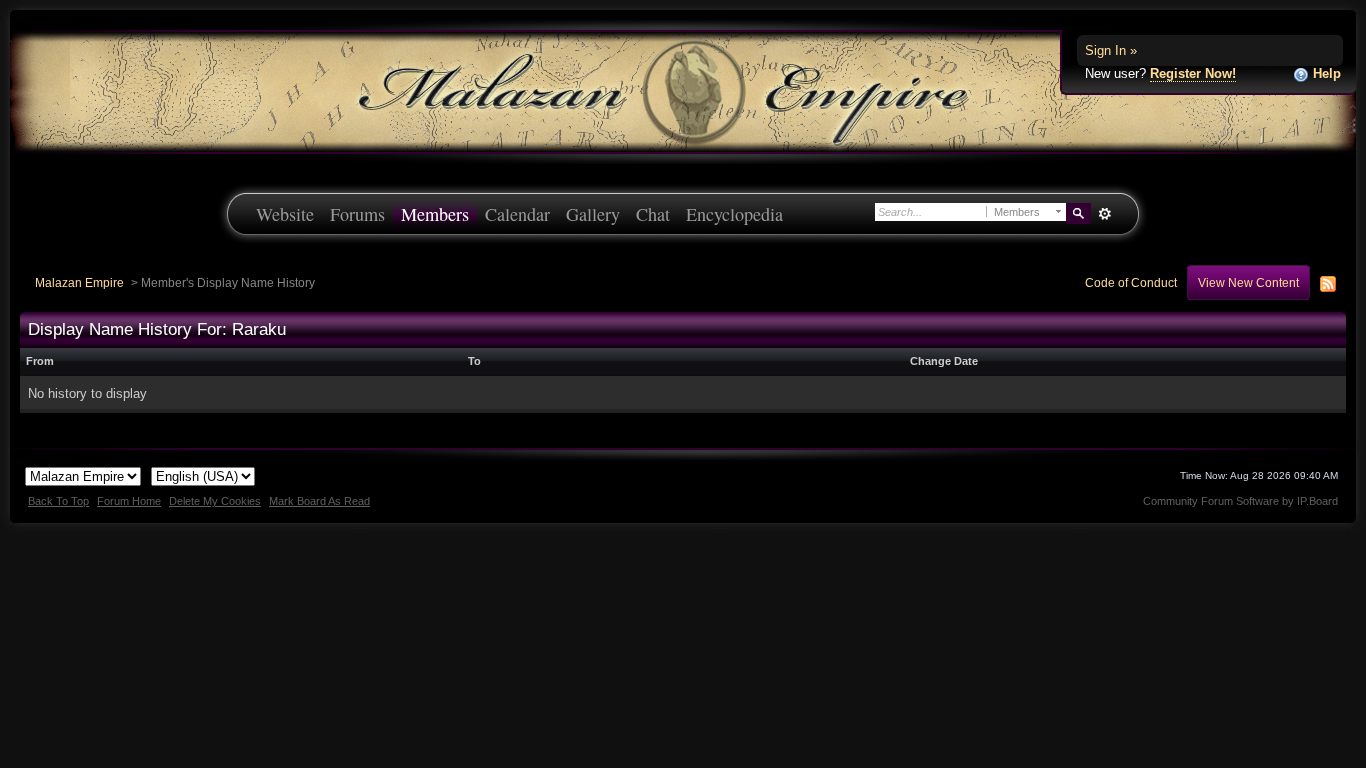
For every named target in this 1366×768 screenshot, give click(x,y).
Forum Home (129, 501)
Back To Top (58, 501)
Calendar (517, 214)
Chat (653, 214)
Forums (357, 214)
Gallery (593, 214)
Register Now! (1193, 73)
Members (435, 214)
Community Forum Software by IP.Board (1240, 501)
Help (1325, 73)
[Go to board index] (683, 90)
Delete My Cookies (215, 501)
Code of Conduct (1131, 282)
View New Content (1248, 282)
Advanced (1104, 214)
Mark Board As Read (319, 501)
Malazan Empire (79, 282)
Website (285, 214)
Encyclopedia (734, 214)
